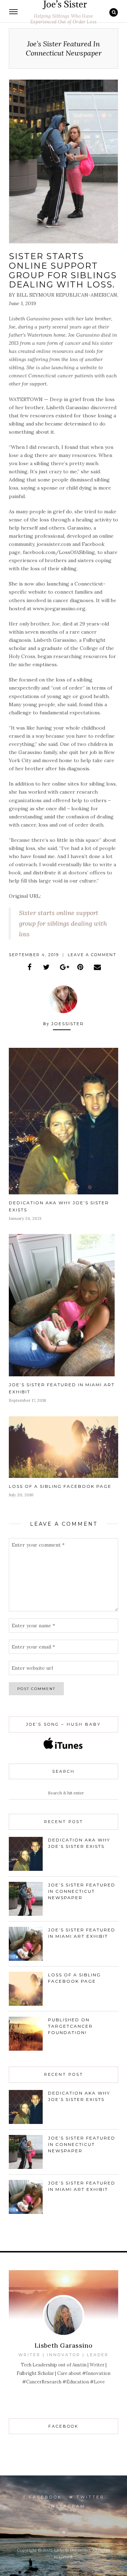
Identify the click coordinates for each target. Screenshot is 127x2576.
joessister (68, 1024)
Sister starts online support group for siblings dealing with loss (63, 923)
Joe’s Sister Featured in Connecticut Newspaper (82, 1891)
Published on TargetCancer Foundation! (70, 2026)
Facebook (44, 2497)
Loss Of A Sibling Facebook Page (60, 1486)
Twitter (89, 2497)
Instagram (66, 2506)
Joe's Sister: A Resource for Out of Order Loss (64, 5)
